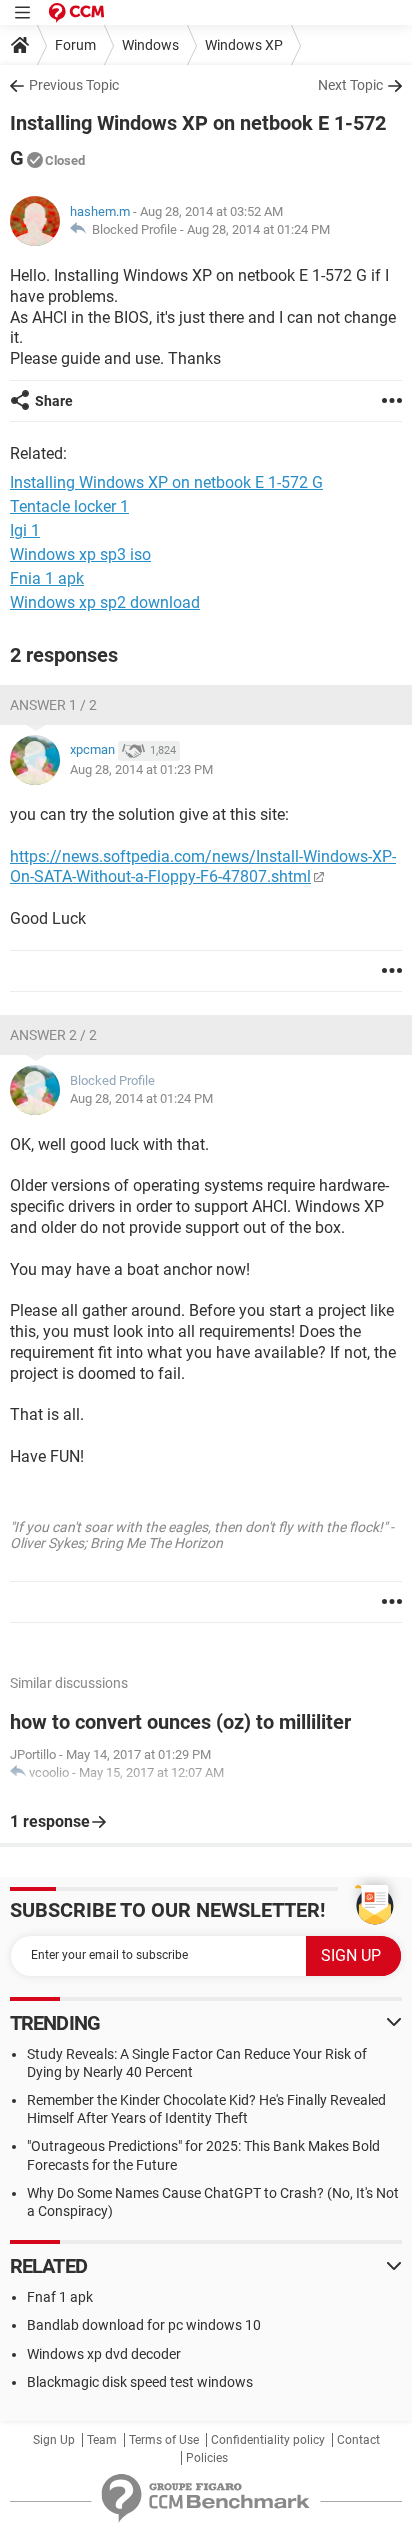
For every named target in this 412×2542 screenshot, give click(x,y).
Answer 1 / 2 (53, 705)
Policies (207, 2458)
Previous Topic (74, 85)
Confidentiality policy (268, 2440)
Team (102, 2440)
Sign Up (54, 2440)
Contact (358, 2440)
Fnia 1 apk (47, 578)
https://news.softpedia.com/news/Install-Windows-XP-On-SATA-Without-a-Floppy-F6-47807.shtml (203, 867)
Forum (75, 45)
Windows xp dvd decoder (104, 2354)
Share (54, 401)
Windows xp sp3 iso (80, 554)
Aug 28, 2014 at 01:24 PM (258, 229)
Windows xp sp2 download (105, 602)
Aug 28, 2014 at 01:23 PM (141, 769)
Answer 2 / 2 (53, 1035)
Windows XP (244, 45)
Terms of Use (164, 2440)
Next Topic (350, 85)
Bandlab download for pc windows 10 (144, 2325)
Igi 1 (25, 530)
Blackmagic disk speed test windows (140, 2382)
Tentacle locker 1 (69, 506)
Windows (150, 45)
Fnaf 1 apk (60, 2297)
